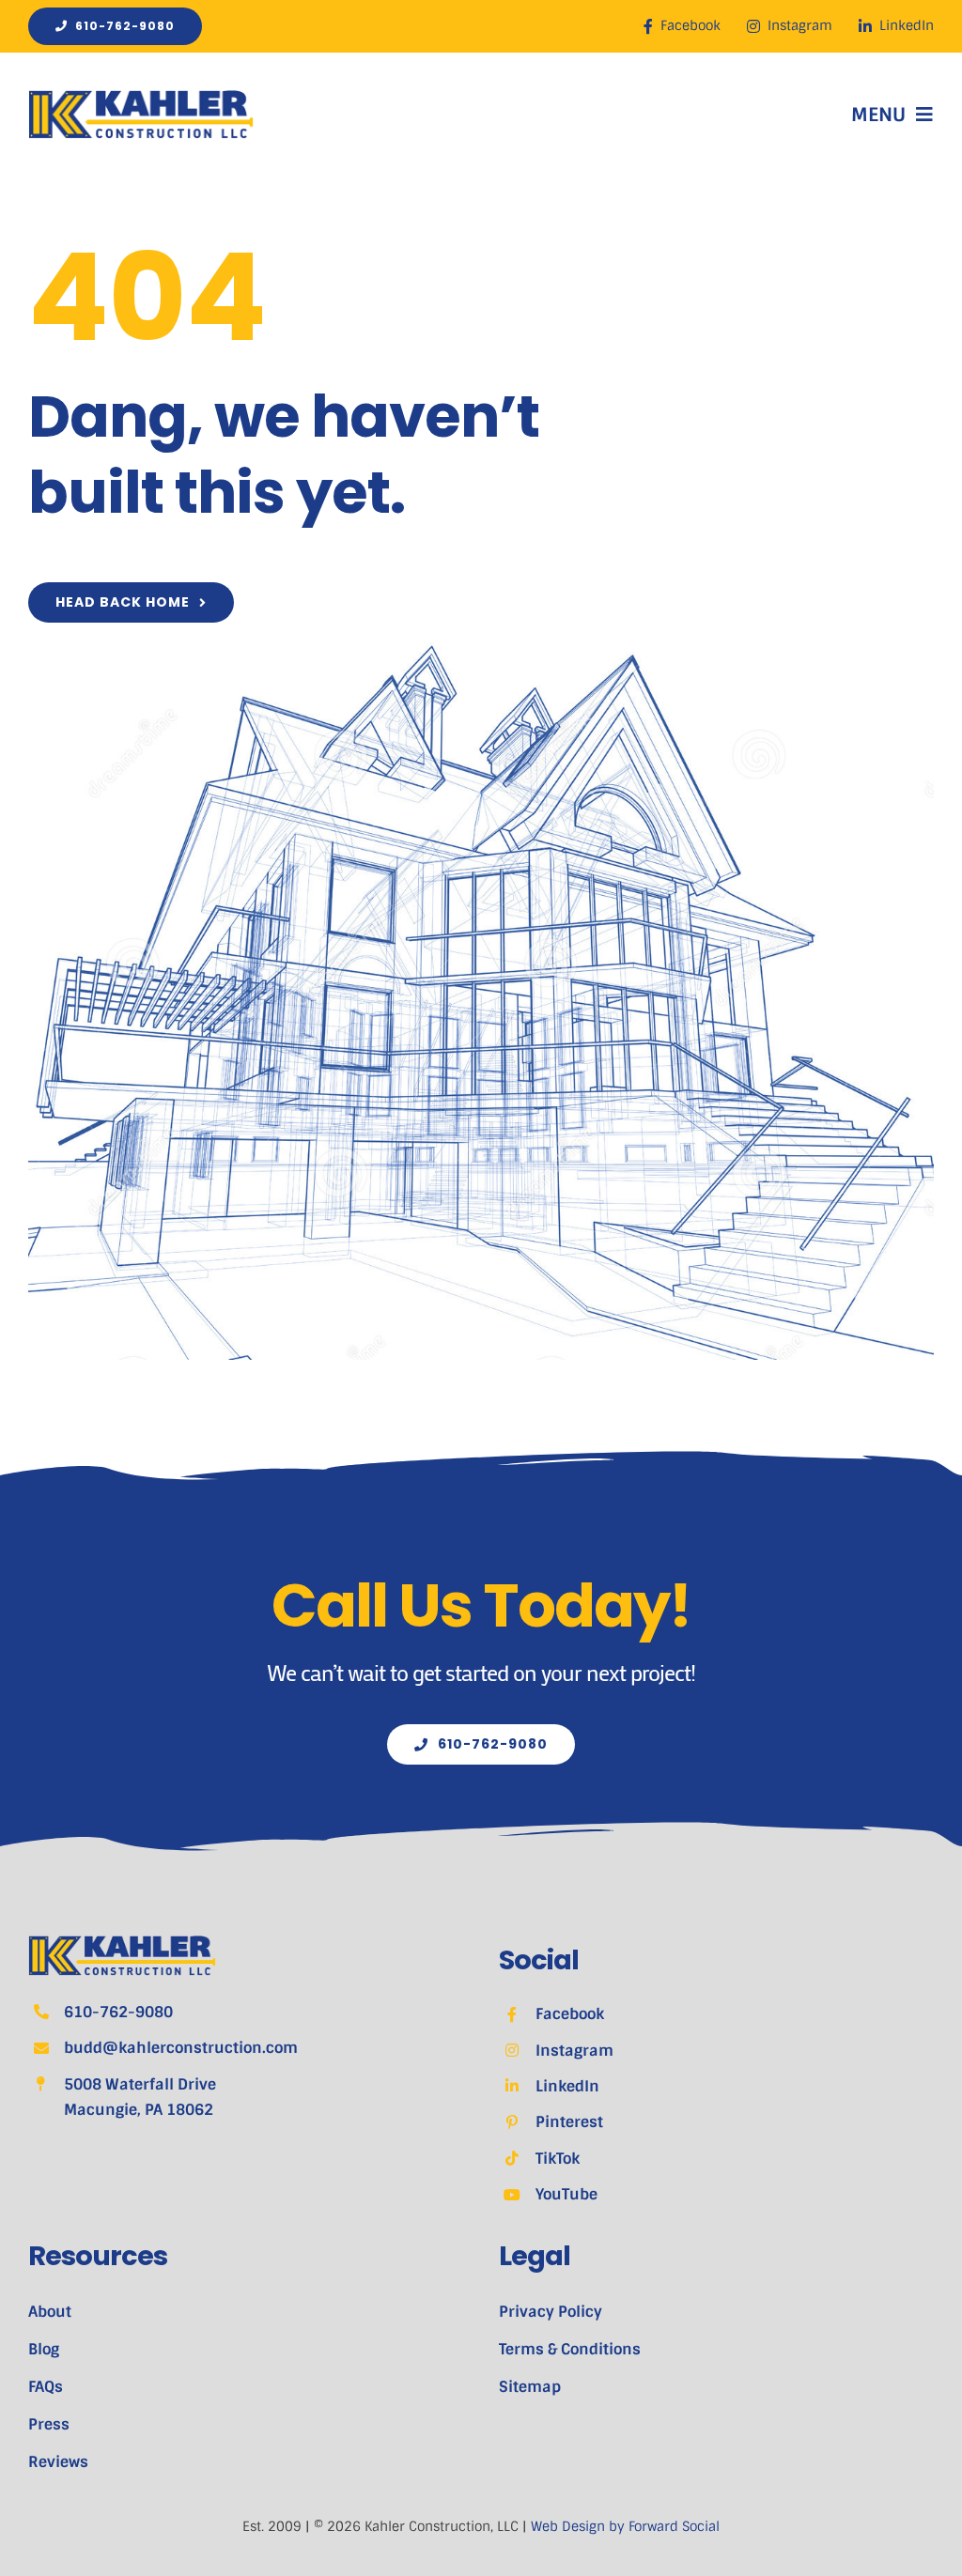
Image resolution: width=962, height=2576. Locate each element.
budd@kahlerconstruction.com (181, 2048)
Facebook (570, 2014)
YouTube (566, 2194)
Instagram (574, 2051)
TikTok (558, 2159)
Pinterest (569, 2122)
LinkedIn (567, 2086)
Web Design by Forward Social (625, 2526)
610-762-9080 (118, 2012)
